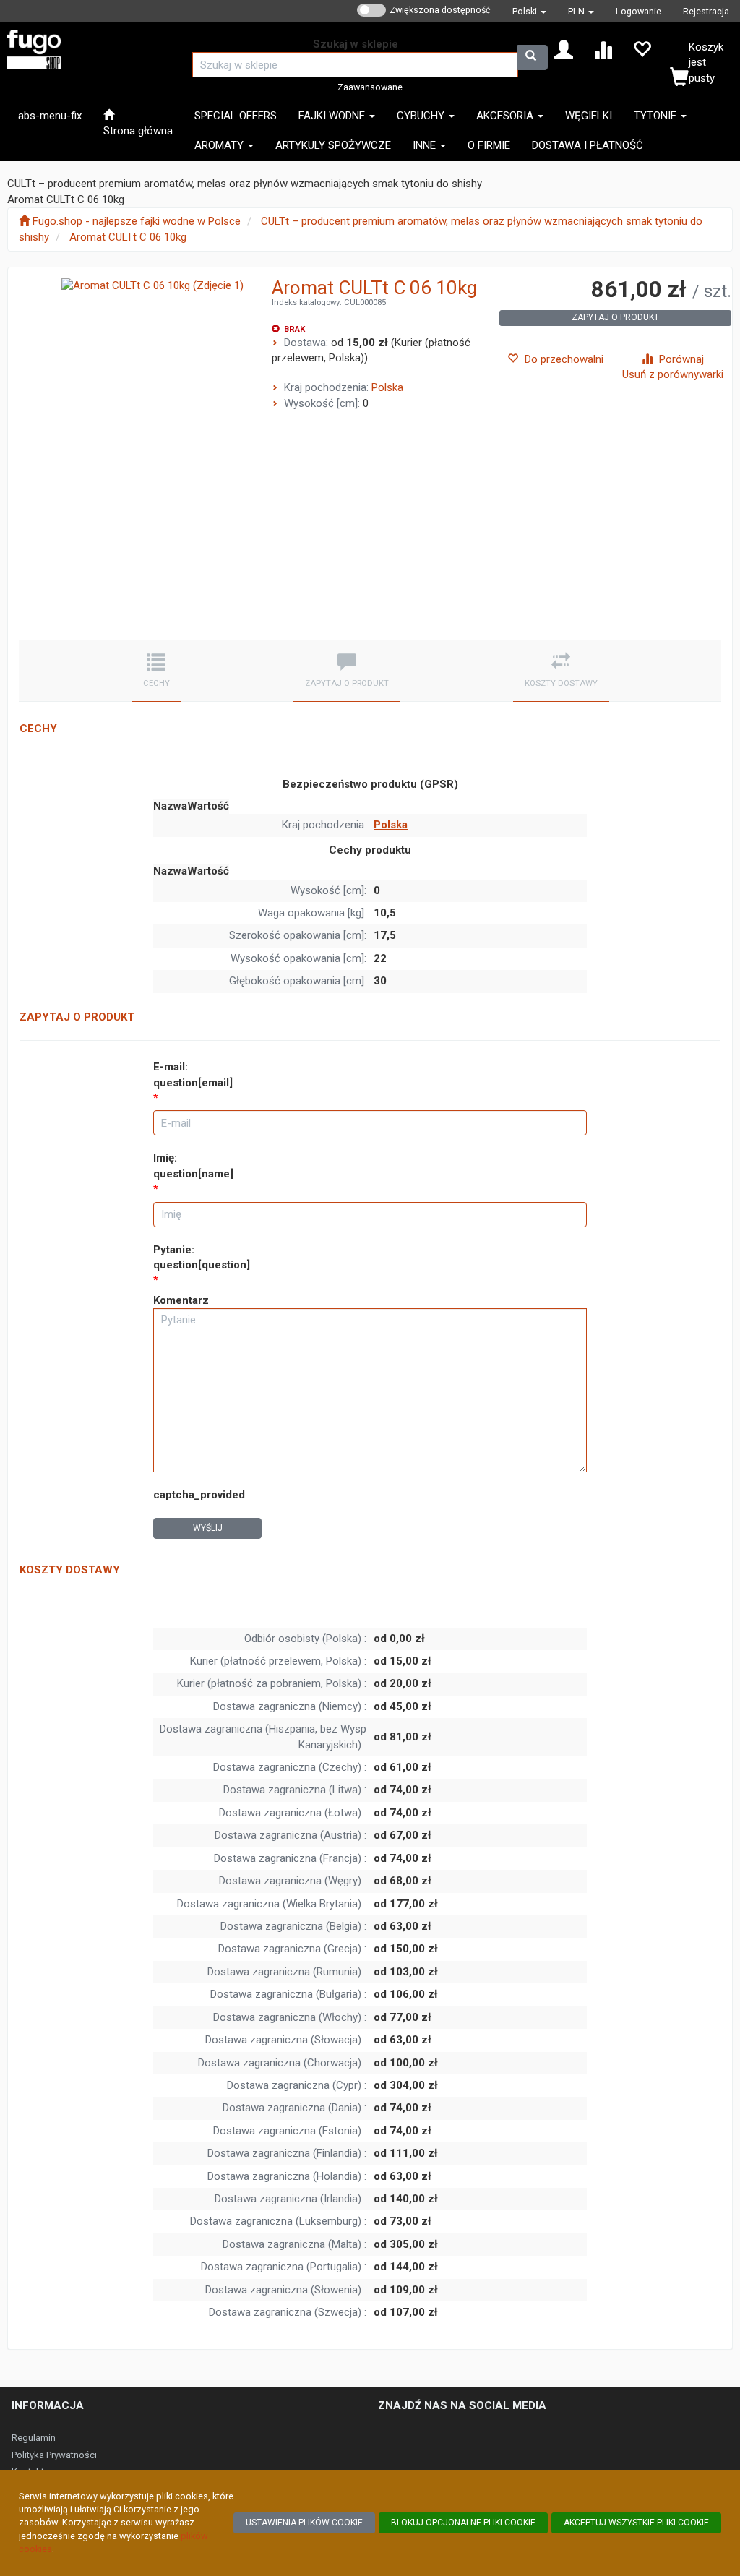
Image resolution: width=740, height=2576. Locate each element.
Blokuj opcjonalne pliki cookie (463, 2523)
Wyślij (208, 1528)
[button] (529, 11)
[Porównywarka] (603, 48)
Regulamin (34, 2438)
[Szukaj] (533, 57)
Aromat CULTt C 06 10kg (128, 237)
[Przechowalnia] (642, 48)
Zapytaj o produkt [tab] (347, 683)
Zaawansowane (370, 87)
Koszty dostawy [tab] (561, 683)
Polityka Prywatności (54, 2455)
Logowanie (638, 11)
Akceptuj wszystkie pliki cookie (636, 2523)
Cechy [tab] (156, 683)
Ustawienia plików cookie (304, 2523)
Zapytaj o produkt (615, 317)
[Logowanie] (564, 48)
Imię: (193, 1165)
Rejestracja (706, 11)
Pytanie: (202, 1257)
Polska (387, 387)
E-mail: (193, 1074)
